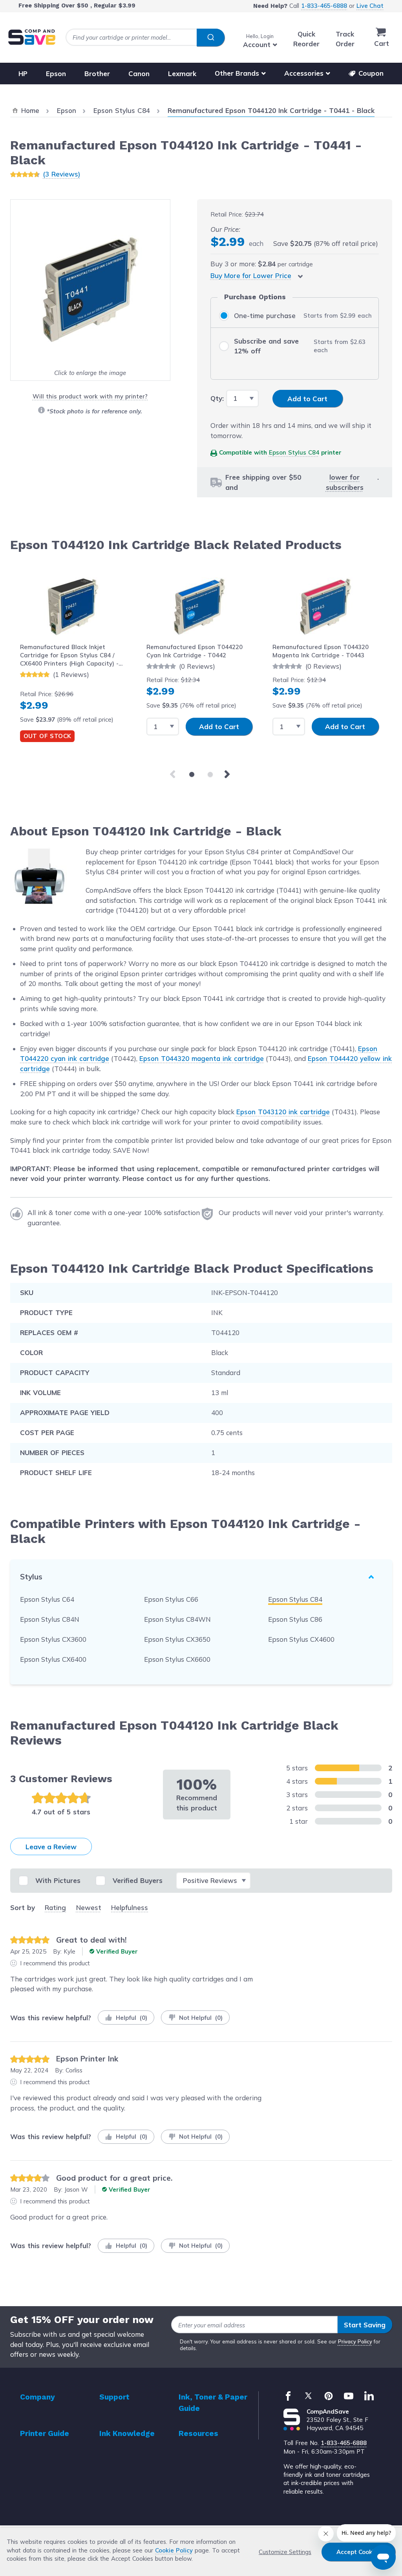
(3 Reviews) (61, 174)
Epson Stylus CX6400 (53, 1659)
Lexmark (182, 73)
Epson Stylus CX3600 (53, 1639)
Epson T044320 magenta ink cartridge (202, 1058)
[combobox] (145, 37)
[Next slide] (228, 775)
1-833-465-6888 (324, 6)
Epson (56, 73)
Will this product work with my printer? (90, 396)
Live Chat (370, 6)
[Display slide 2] (210, 774)
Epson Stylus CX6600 (177, 1659)
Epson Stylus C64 (47, 1599)
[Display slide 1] (192, 774)
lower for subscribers (345, 482)
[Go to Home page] (32, 37)
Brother (97, 73)
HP (23, 73)
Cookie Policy (174, 2550)
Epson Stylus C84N (50, 1619)
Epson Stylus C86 (295, 1619)
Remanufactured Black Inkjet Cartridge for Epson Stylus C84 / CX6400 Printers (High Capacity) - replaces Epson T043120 (69, 656)
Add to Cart (219, 727)
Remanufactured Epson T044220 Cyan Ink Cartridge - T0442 (195, 651)
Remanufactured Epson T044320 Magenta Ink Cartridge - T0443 (321, 651)
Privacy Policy (355, 2341)
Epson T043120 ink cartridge (283, 1112)
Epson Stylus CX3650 (177, 1639)
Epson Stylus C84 (294, 452)
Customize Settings (285, 2552)
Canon (139, 73)
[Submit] (211, 38)
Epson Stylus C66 (171, 1599)
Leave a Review (51, 1847)
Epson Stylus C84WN (177, 1619)
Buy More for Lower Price (251, 276)
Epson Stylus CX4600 (301, 1639)
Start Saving (365, 2325)
